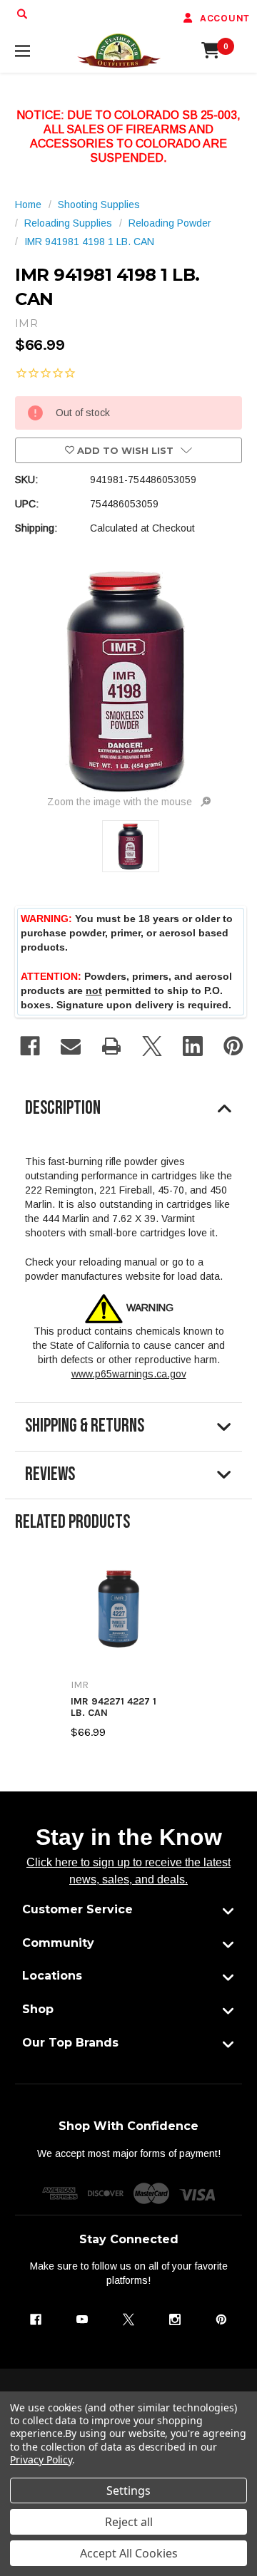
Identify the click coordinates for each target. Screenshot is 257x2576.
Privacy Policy (41, 2459)
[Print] (111, 1046)
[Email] (71, 1046)
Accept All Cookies (129, 2553)
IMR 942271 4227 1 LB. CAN (114, 1707)
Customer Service (77, 1909)
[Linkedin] (193, 1046)
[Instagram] (175, 2319)
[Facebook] (30, 1046)
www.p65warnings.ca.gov (129, 1374)
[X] (152, 1046)
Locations (52, 1976)
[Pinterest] (233, 1046)
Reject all (129, 2522)
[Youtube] (82, 2319)
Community (58, 1943)
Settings (128, 2490)
